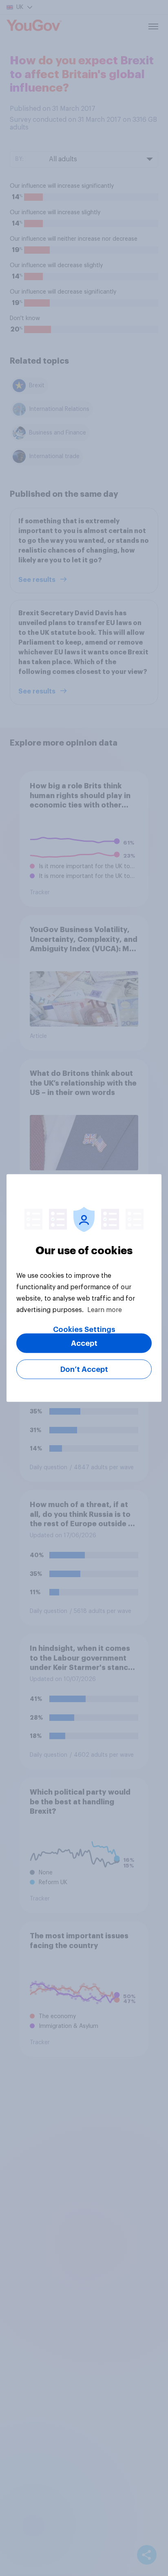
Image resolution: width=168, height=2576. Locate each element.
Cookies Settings (84, 1330)
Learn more (105, 1310)
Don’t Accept (84, 1369)
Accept (84, 1343)
